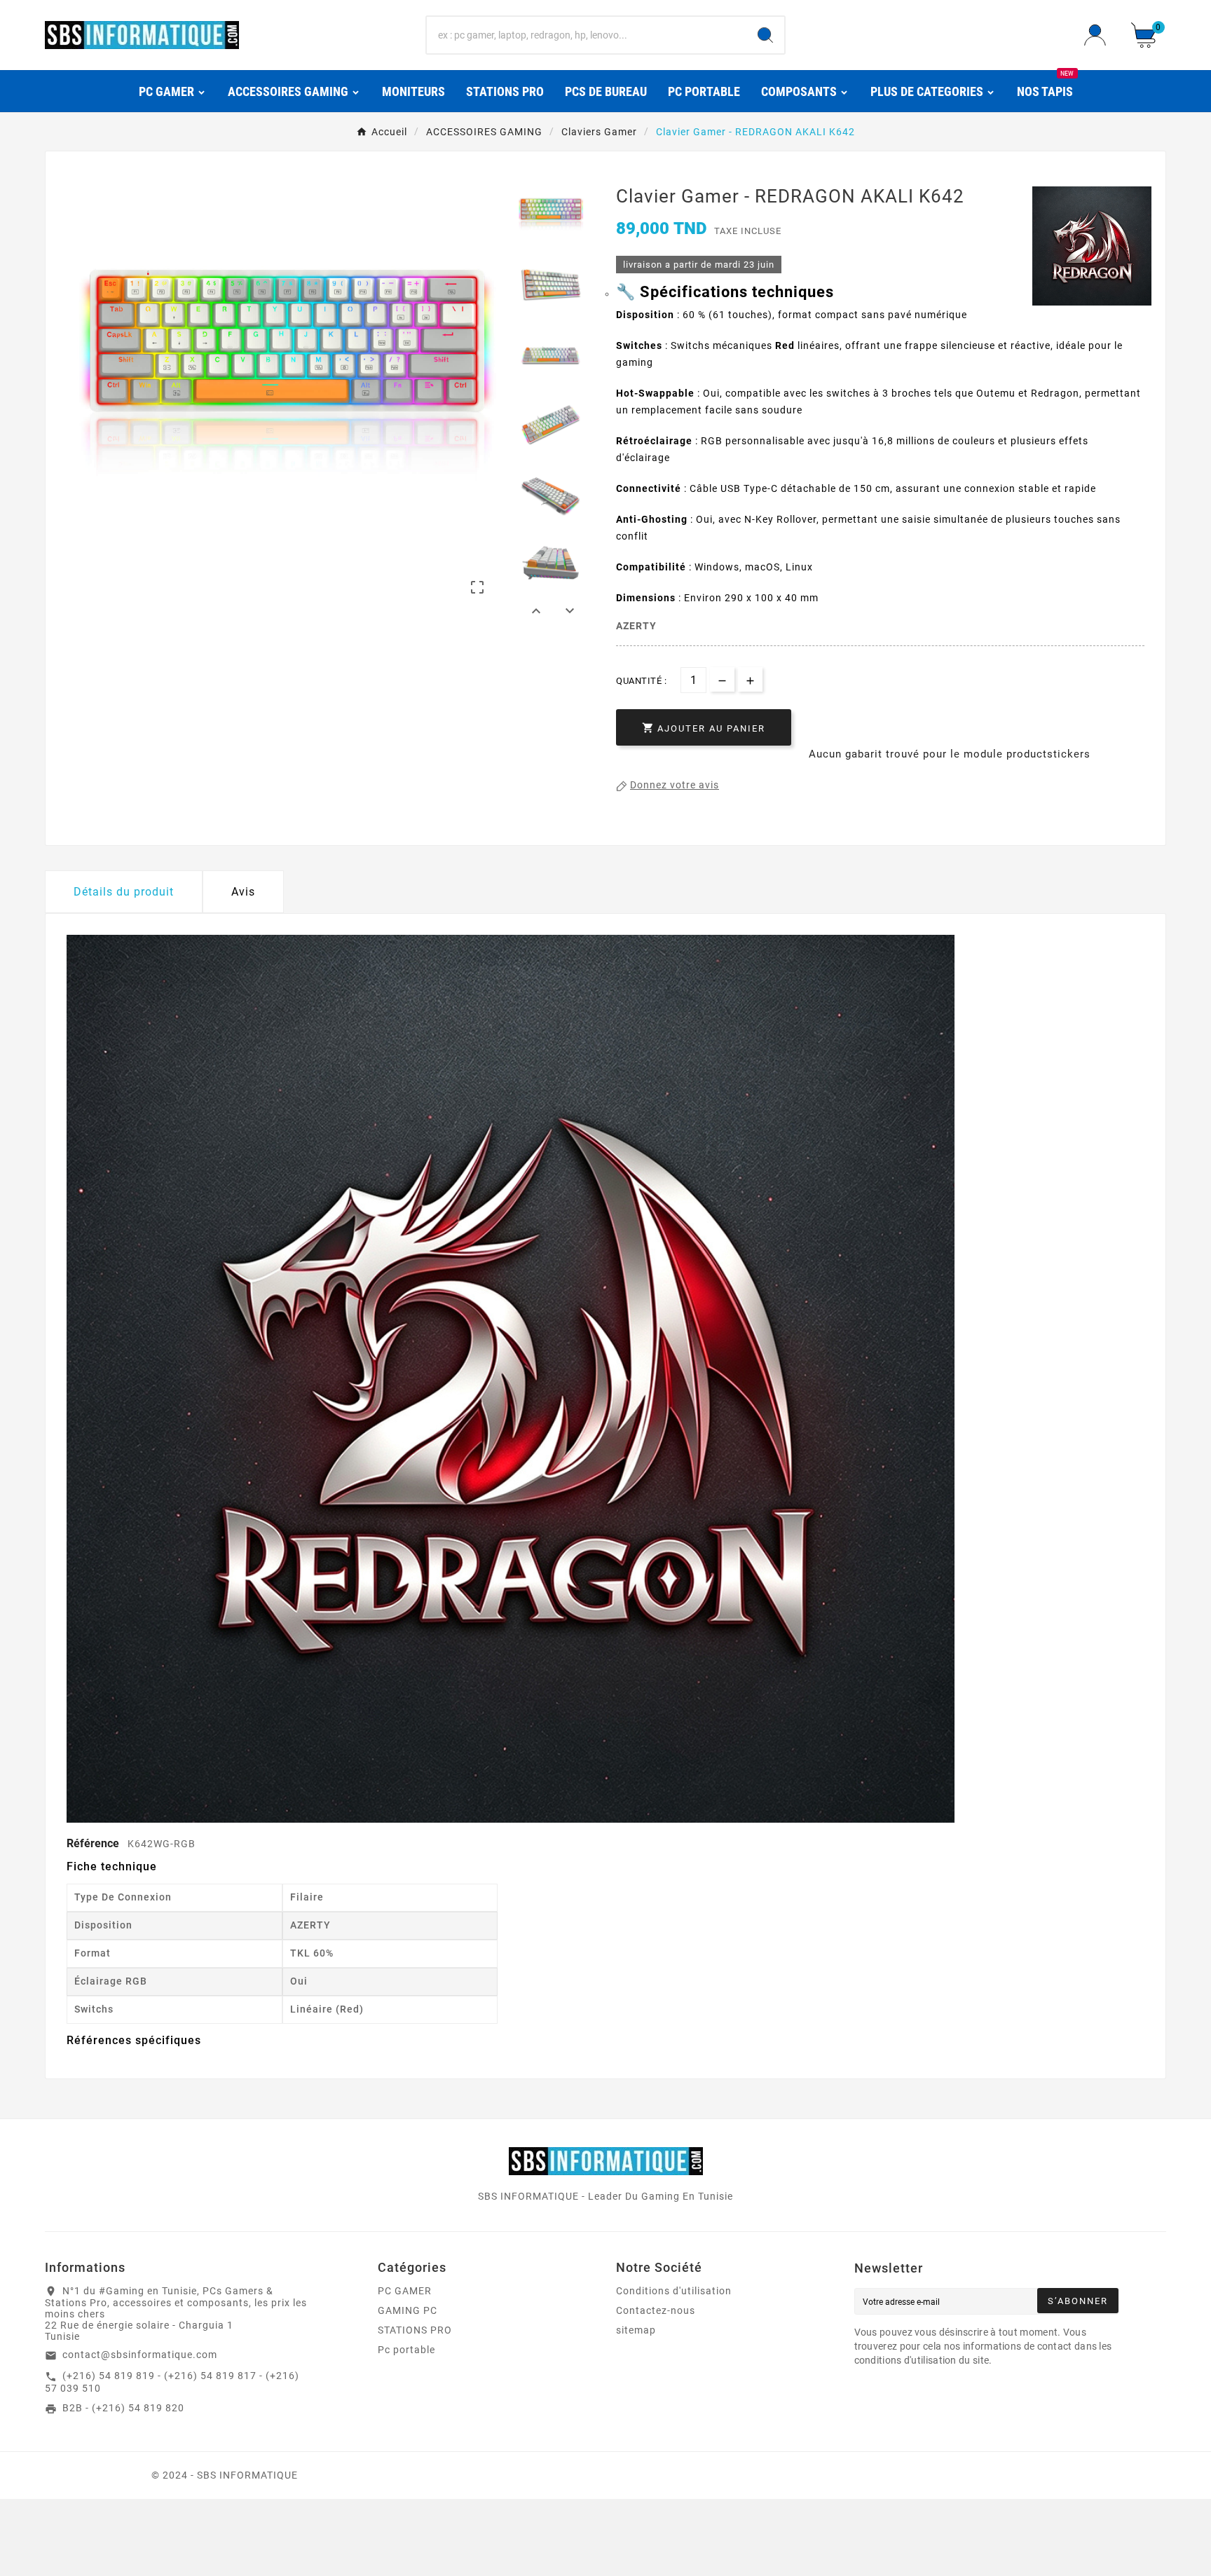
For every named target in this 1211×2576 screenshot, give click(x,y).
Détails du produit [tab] (124, 892)
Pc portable (406, 2350)
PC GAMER (405, 2291)
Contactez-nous (656, 2310)
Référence (94, 1843)
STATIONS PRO (415, 2330)
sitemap (636, 2330)
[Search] (765, 35)
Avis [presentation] (243, 892)
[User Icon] (1099, 35)
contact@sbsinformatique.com (140, 2355)
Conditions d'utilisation (674, 2291)
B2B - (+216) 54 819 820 (123, 2408)
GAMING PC (408, 2310)
